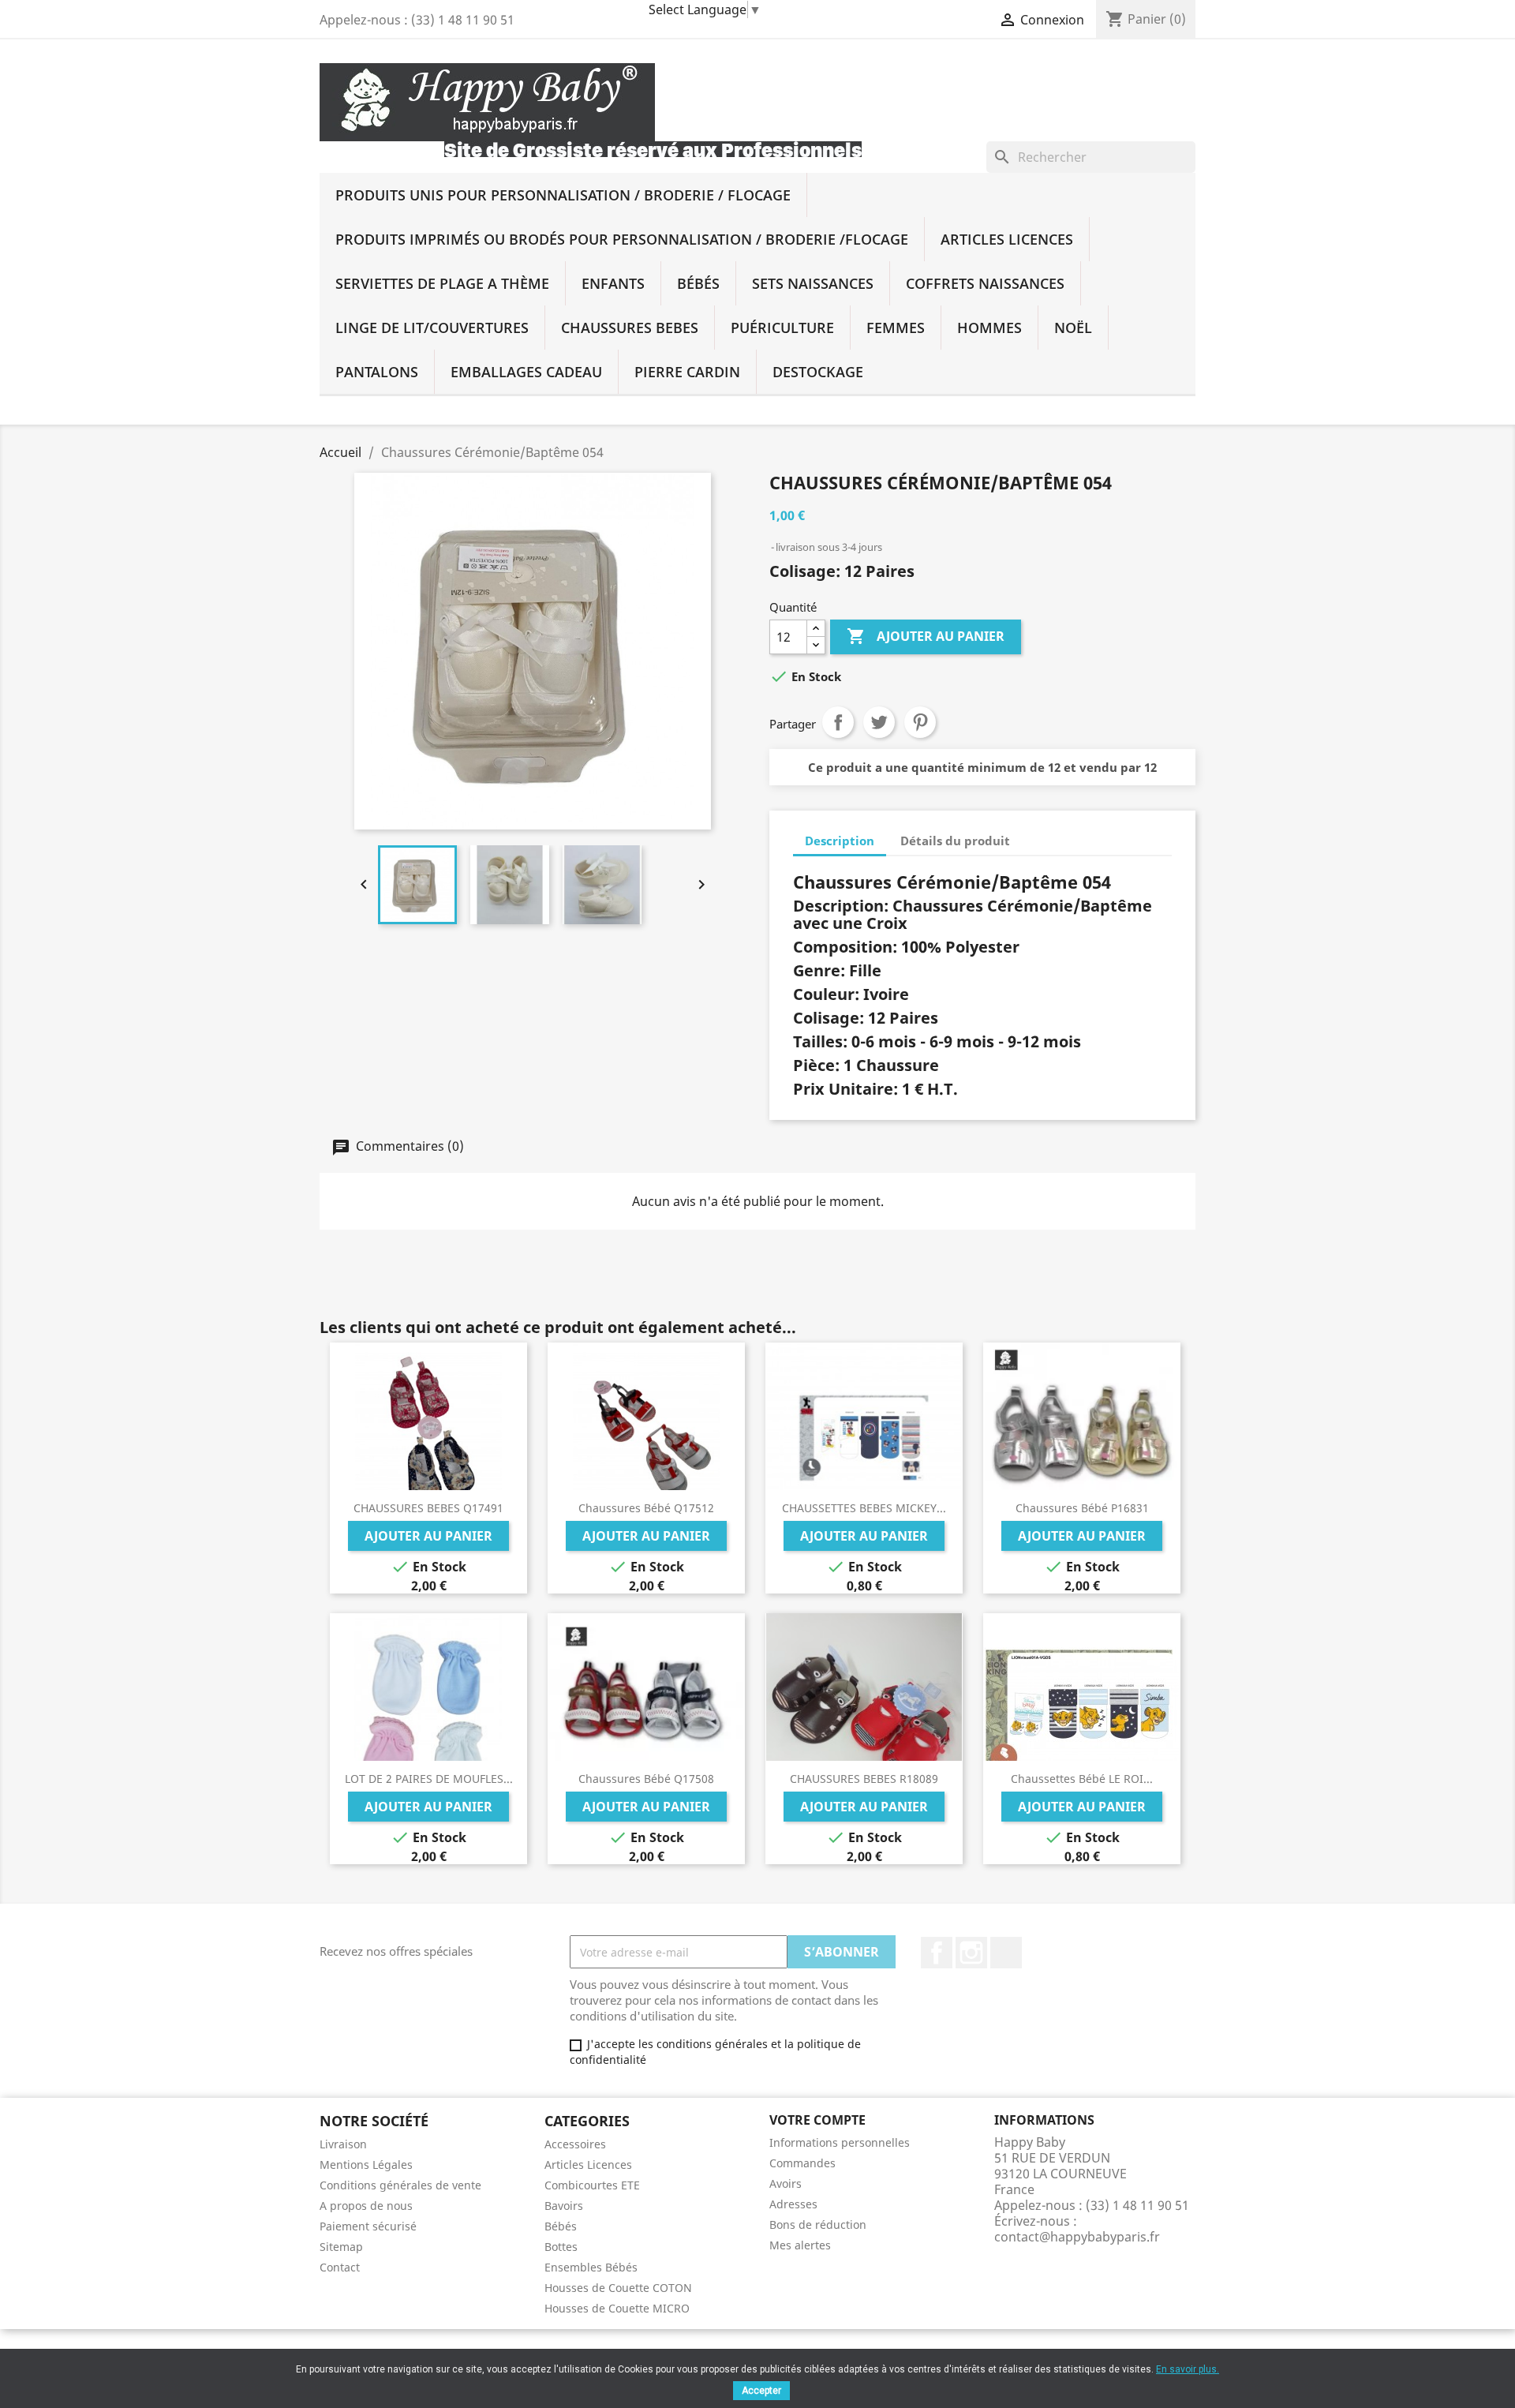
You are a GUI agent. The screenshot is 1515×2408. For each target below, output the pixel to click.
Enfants (613, 283)
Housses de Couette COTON (618, 2288)
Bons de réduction (818, 2224)
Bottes (561, 2247)
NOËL (1073, 328)
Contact (340, 2267)
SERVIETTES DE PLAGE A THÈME (442, 283)
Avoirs (786, 2183)
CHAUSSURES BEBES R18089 (864, 1779)
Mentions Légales (366, 2165)
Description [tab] (840, 841)
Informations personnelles (840, 2142)
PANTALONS (377, 372)
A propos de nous (366, 2206)
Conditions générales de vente (400, 2185)
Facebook (937, 1953)
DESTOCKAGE (818, 372)
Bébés (698, 283)
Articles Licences (1007, 239)
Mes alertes (800, 2245)
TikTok (1006, 1953)
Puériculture (782, 328)
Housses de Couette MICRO (617, 2308)
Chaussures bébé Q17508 (646, 1779)
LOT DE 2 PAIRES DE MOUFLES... (429, 1779)
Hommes (989, 328)
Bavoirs (564, 2206)
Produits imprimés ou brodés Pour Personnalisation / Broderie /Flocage (622, 239)
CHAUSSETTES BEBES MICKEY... (864, 1508)
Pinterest (920, 722)
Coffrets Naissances (985, 283)
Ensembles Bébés (591, 2267)
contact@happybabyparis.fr (1077, 2237)
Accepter (761, 2391)
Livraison (343, 2144)
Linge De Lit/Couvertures (432, 328)
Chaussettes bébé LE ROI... (1082, 1779)
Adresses (793, 2204)
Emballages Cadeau (526, 372)
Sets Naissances (813, 283)
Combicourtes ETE (592, 2185)
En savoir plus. (1188, 2369)
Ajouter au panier (926, 636)
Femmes (896, 328)
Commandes (802, 2163)
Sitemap (341, 2247)
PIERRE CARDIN (687, 372)
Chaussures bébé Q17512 (646, 1508)
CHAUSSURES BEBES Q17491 (428, 1508)
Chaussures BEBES (630, 328)
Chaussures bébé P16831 (1082, 1508)
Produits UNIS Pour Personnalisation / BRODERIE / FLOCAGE (563, 195)
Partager (838, 722)
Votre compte (817, 2120)
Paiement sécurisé (368, 2226)
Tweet (879, 722)
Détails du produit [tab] (955, 841)
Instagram (971, 1953)
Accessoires (575, 2144)
